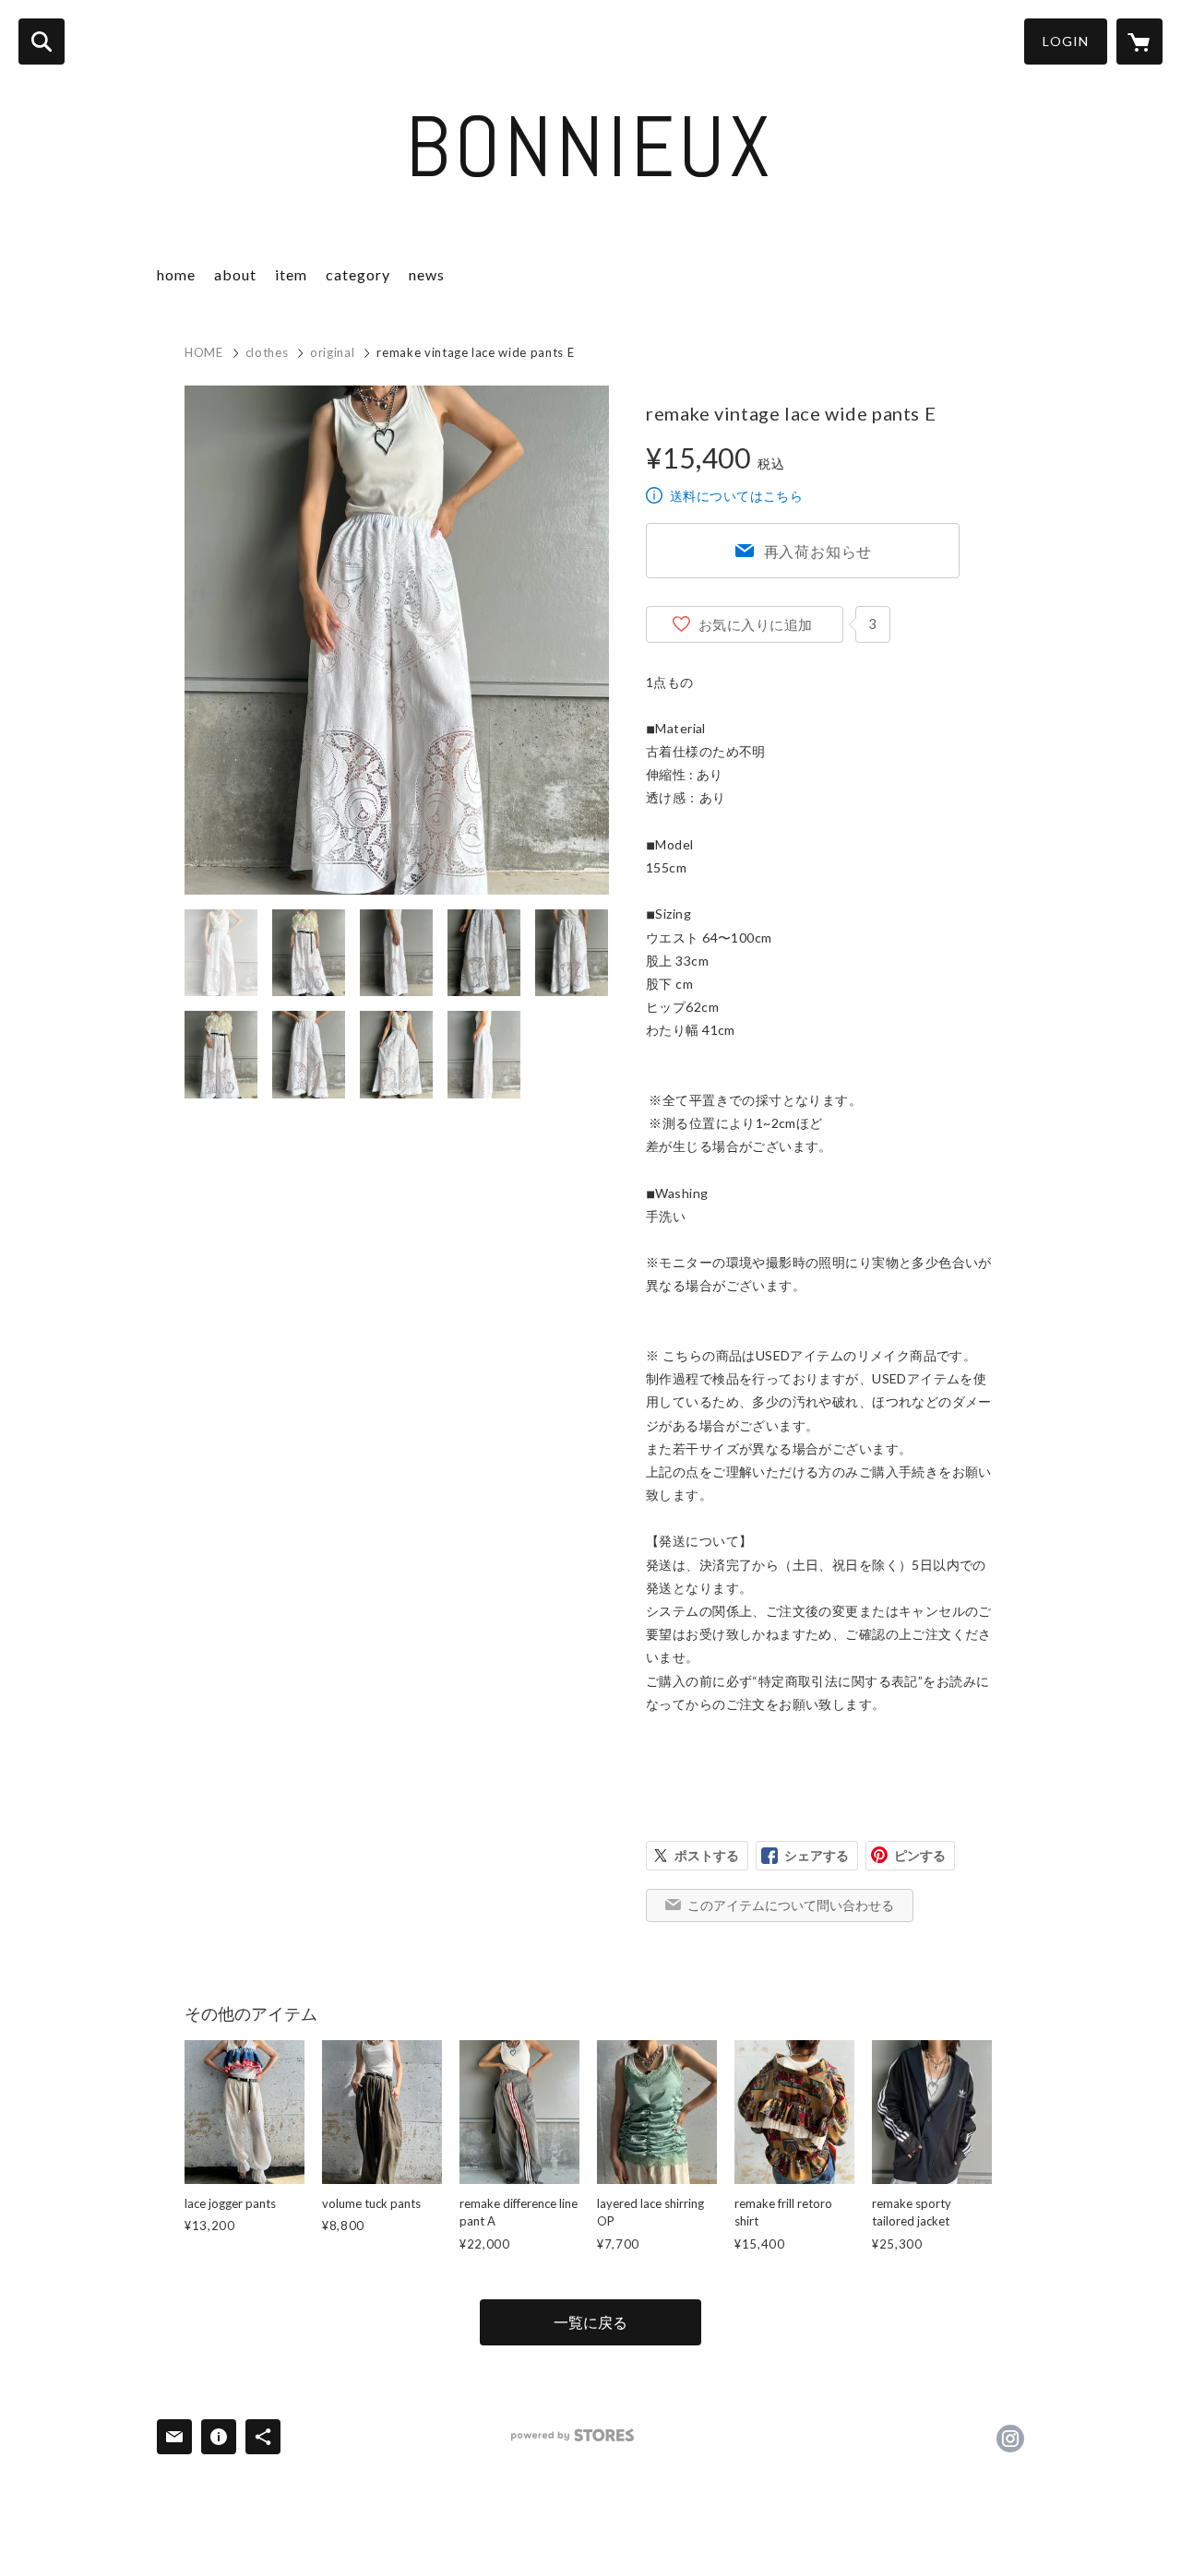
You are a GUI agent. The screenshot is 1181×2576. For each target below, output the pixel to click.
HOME (204, 352)
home (176, 274)
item (291, 274)
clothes (267, 352)
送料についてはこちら (736, 496)
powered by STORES (573, 2435)
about (235, 274)
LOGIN (1066, 41)
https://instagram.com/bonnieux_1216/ (1010, 2439)
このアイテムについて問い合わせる (791, 1905)
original (332, 352)
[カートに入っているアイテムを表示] (1139, 42)
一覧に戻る (590, 2322)
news (427, 274)
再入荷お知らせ (818, 551)
